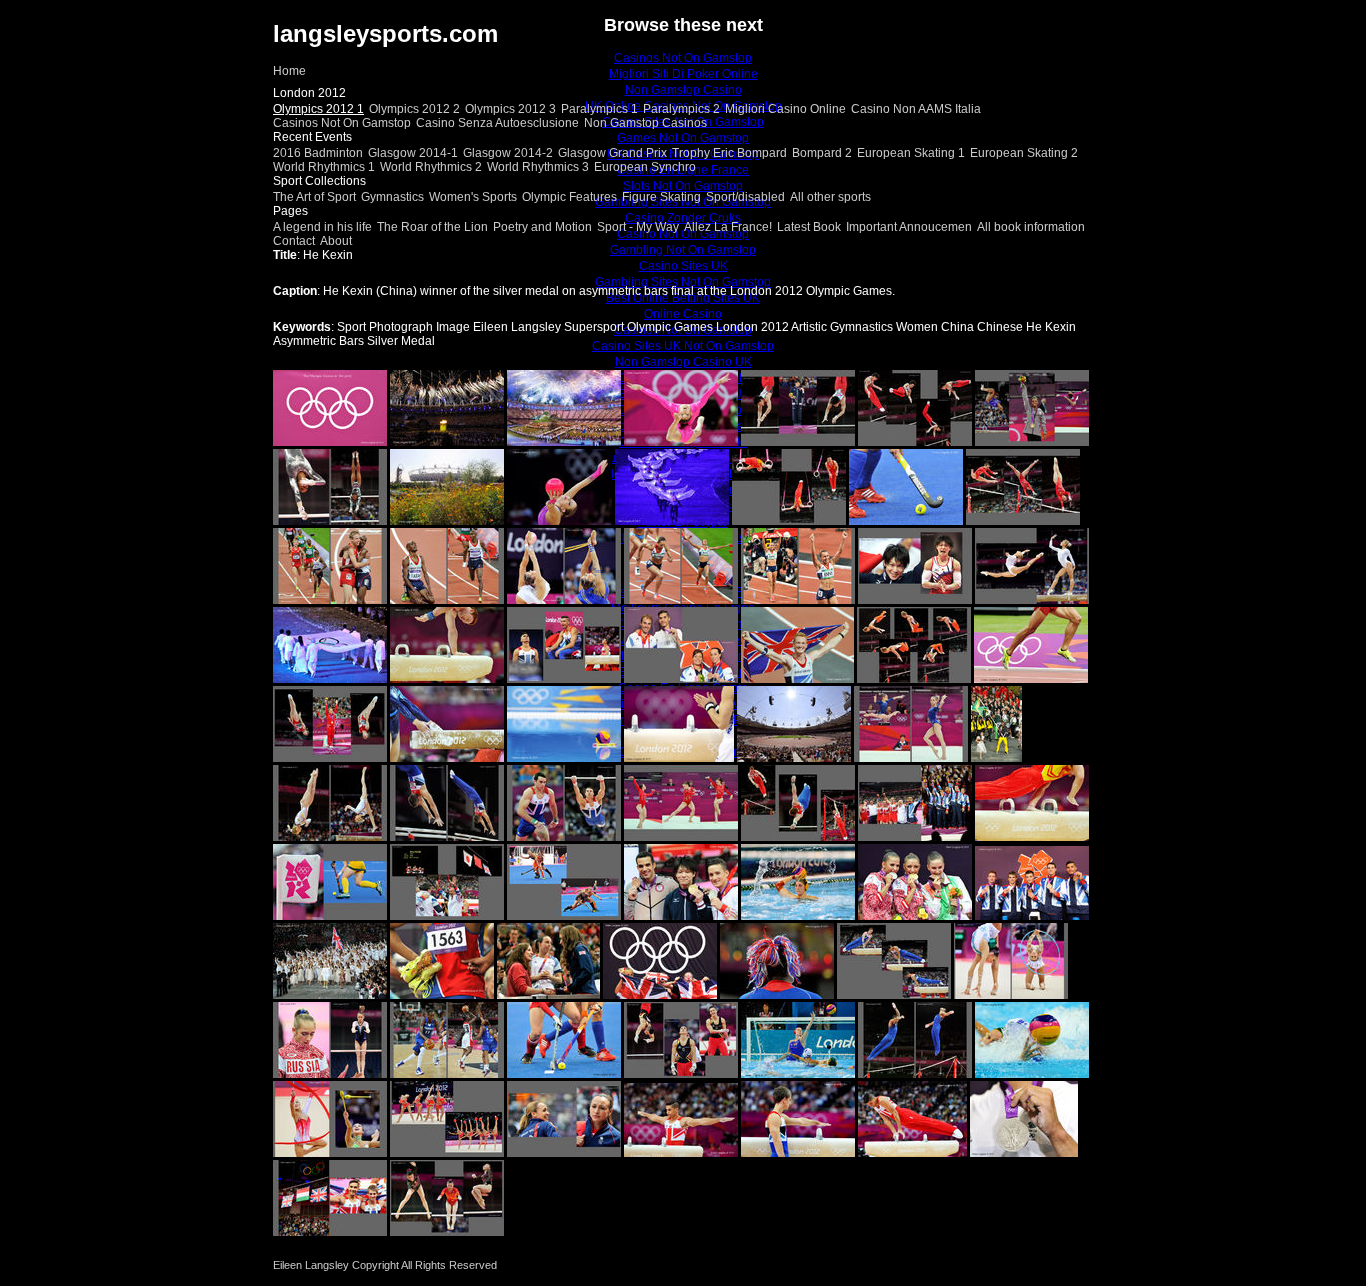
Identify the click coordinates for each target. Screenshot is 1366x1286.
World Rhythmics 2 (431, 167)
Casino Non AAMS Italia (916, 109)
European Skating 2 (1024, 153)
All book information (1031, 227)
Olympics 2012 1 (318, 109)
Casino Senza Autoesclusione (497, 123)
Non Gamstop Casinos (645, 123)
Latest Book (809, 227)
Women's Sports (473, 197)
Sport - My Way (638, 227)
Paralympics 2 (681, 109)
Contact (294, 241)
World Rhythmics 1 (324, 167)
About (336, 241)
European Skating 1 (911, 153)
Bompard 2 (822, 153)
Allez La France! (728, 227)
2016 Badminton (318, 153)
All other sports (830, 197)
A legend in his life (322, 227)
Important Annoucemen (909, 227)
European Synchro (645, 167)
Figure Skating (661, 197)
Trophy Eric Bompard (729, 153)
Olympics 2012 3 (510, 109)
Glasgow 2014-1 (413, 153)
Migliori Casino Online (785, 109)
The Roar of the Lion (432, 227)
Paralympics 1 (599, 109)
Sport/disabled (745, 197)
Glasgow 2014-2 (508, 153)
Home (289, 71)
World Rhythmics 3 (538, 167)
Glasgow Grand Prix (612, 153)
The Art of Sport (314, 197)
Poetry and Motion (542, 227)
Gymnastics (392, 197)
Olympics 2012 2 (414, 109)
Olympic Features (569, 197)
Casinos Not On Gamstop (342, 123)
